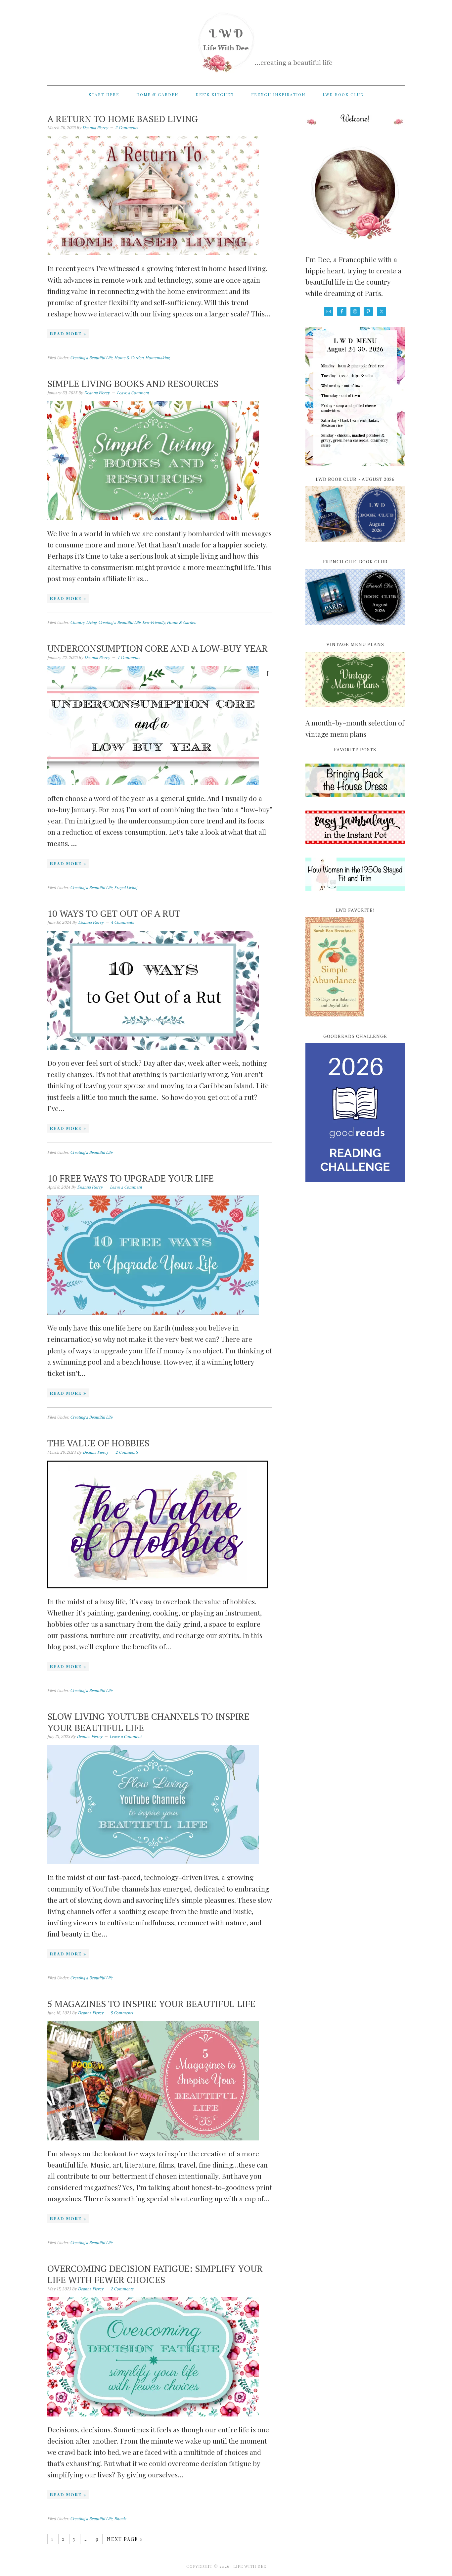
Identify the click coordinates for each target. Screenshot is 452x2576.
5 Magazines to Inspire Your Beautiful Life (151, 2004)
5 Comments (122, 2013)
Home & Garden (129, 358)
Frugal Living (126, 888)
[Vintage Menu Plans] (355, 711)
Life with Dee (226, 40)
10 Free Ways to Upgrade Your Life (131, 1178)
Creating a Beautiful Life (91, 358)
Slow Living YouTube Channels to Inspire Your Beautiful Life (148, 1722)
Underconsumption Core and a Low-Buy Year (158, 648)
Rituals (120, 2519)
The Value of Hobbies (98, 1443)
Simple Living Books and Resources (133, 383)
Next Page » (125, 2539)
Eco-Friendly (154, 622)
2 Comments (127, 128)
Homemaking (158, 358)
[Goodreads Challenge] (355, 1113)
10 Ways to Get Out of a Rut (114, 913)
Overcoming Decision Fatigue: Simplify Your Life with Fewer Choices (155, 2274)
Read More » (68, 333)
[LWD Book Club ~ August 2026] (355, 546)
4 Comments (129, 657)
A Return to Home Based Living (123, 119)
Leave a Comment (133, 393)
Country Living (83, 622)
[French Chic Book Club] (355, 629)
